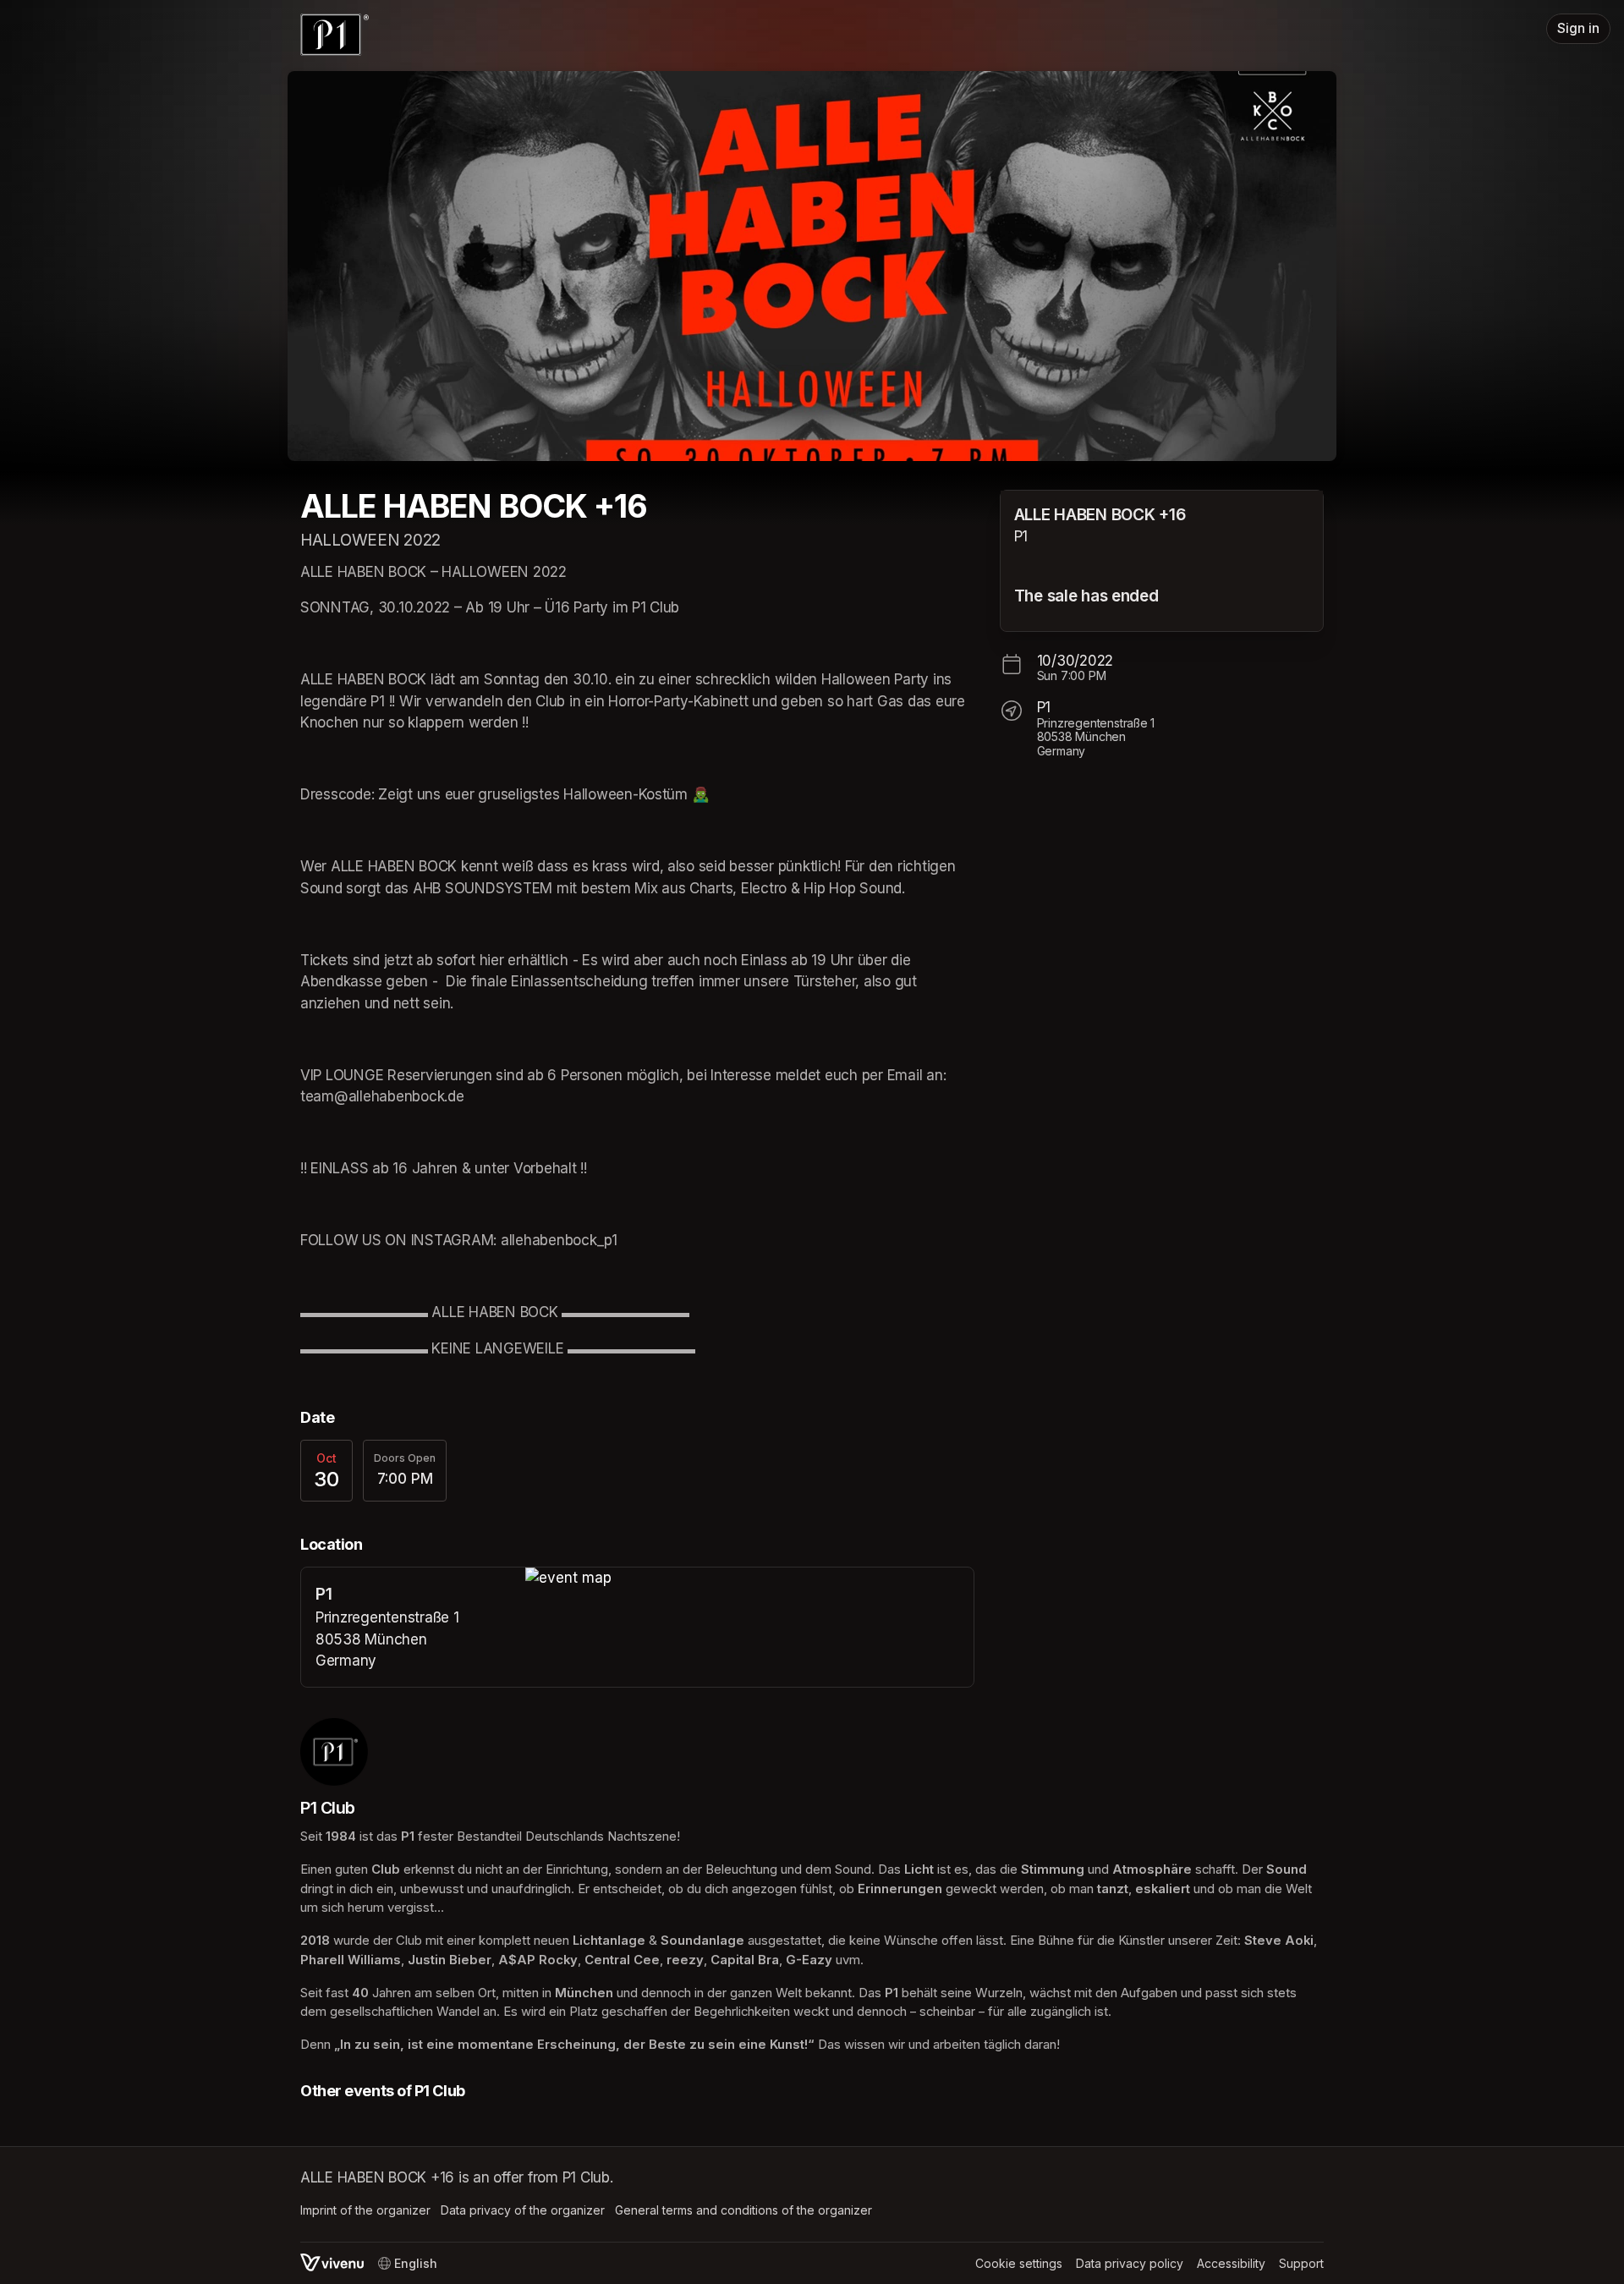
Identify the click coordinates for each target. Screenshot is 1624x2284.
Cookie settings (1019, 2263)
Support (1301, 2263)
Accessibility (1231, 2263)
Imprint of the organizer (365, 2210)
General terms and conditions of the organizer (743, 2210)
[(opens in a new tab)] (749, 1578)
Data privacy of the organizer (523, 2210)
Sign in (1578, 28)
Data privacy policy (1130, 2263)
